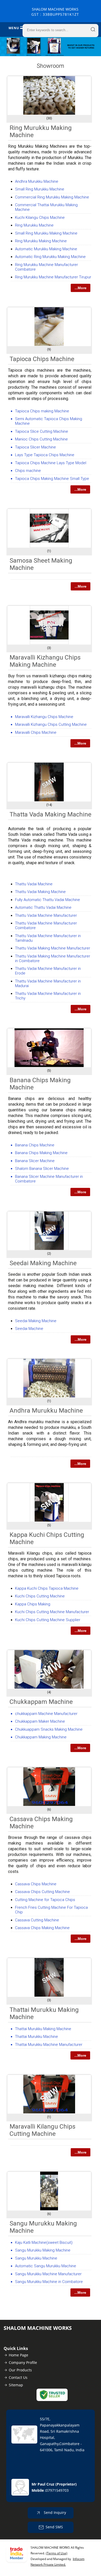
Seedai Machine (29, 1329)
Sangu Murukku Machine (36, 2258)
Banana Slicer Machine (35, 1161)
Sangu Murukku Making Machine (43, 2250)
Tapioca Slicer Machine (35, 447)
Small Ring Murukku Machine (40, 189)
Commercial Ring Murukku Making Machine (52, 197)
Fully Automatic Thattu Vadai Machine (48, 900)
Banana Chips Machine (35, 1145)
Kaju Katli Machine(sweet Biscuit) (44, 2242)
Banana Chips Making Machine (41, 1153)
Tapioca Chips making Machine (42, 411)
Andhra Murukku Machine (37, 181)
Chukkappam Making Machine (41, 1737)
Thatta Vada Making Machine (51, 814)
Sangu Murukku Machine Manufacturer (48, 2274)
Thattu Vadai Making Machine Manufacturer (53, 948)
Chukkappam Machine (41, 1702)
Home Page (19, 2355)
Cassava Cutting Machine (37, 1920)
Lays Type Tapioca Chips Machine (45, 455)
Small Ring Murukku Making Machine (46, 233)
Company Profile (23, 2362)
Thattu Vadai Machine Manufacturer (46, 915)
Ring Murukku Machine (34, 225)
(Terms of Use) (57, 2553)
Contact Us (18, 2377)
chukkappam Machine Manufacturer (46, 1714)
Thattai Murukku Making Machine (43, 2029)
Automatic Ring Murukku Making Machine (50, 257)
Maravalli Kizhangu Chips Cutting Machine (51, 724)
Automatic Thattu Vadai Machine (43, 907)
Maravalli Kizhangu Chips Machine (44, 717)
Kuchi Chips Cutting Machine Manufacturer (52, 1612)
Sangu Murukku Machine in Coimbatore (49, 2282)
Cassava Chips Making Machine (42, 1928)
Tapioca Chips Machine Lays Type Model (51, 463)
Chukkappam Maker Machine (40, 1721)
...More (81, 288)
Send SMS (54, 2527)
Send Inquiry (54, 2512)
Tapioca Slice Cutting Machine (42, 431)
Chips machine (28, 471)
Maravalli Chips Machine (36, 732)
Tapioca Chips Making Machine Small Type (52, 479)
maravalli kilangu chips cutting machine (42, 2130)
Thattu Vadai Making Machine (40, 892)
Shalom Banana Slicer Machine (42, 1169)
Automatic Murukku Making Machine (46, 249)
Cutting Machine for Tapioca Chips (45, 1900)
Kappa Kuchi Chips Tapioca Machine (47, 1588)
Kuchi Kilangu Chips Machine (40, 218)
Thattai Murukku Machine (37, 2037)
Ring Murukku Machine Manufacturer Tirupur (53, 277)
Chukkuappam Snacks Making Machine (49, 1729)
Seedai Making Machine (43, 1263)
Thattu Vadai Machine (34, 884)
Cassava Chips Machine (36, 1884)
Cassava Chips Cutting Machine (42, 1892)
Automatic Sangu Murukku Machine (46, 2266)
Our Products (20, 2370)
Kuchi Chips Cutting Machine (40, 1596)
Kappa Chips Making (33, 1604)
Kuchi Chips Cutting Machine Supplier (48, 1620)
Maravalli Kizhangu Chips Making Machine (45, 661)
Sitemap (16, 2385)
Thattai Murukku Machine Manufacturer (49, 2045)
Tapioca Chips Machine (42, 359)
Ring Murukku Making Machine (41, 241)
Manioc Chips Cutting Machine (41, 439)
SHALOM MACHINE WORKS (55, 12)
